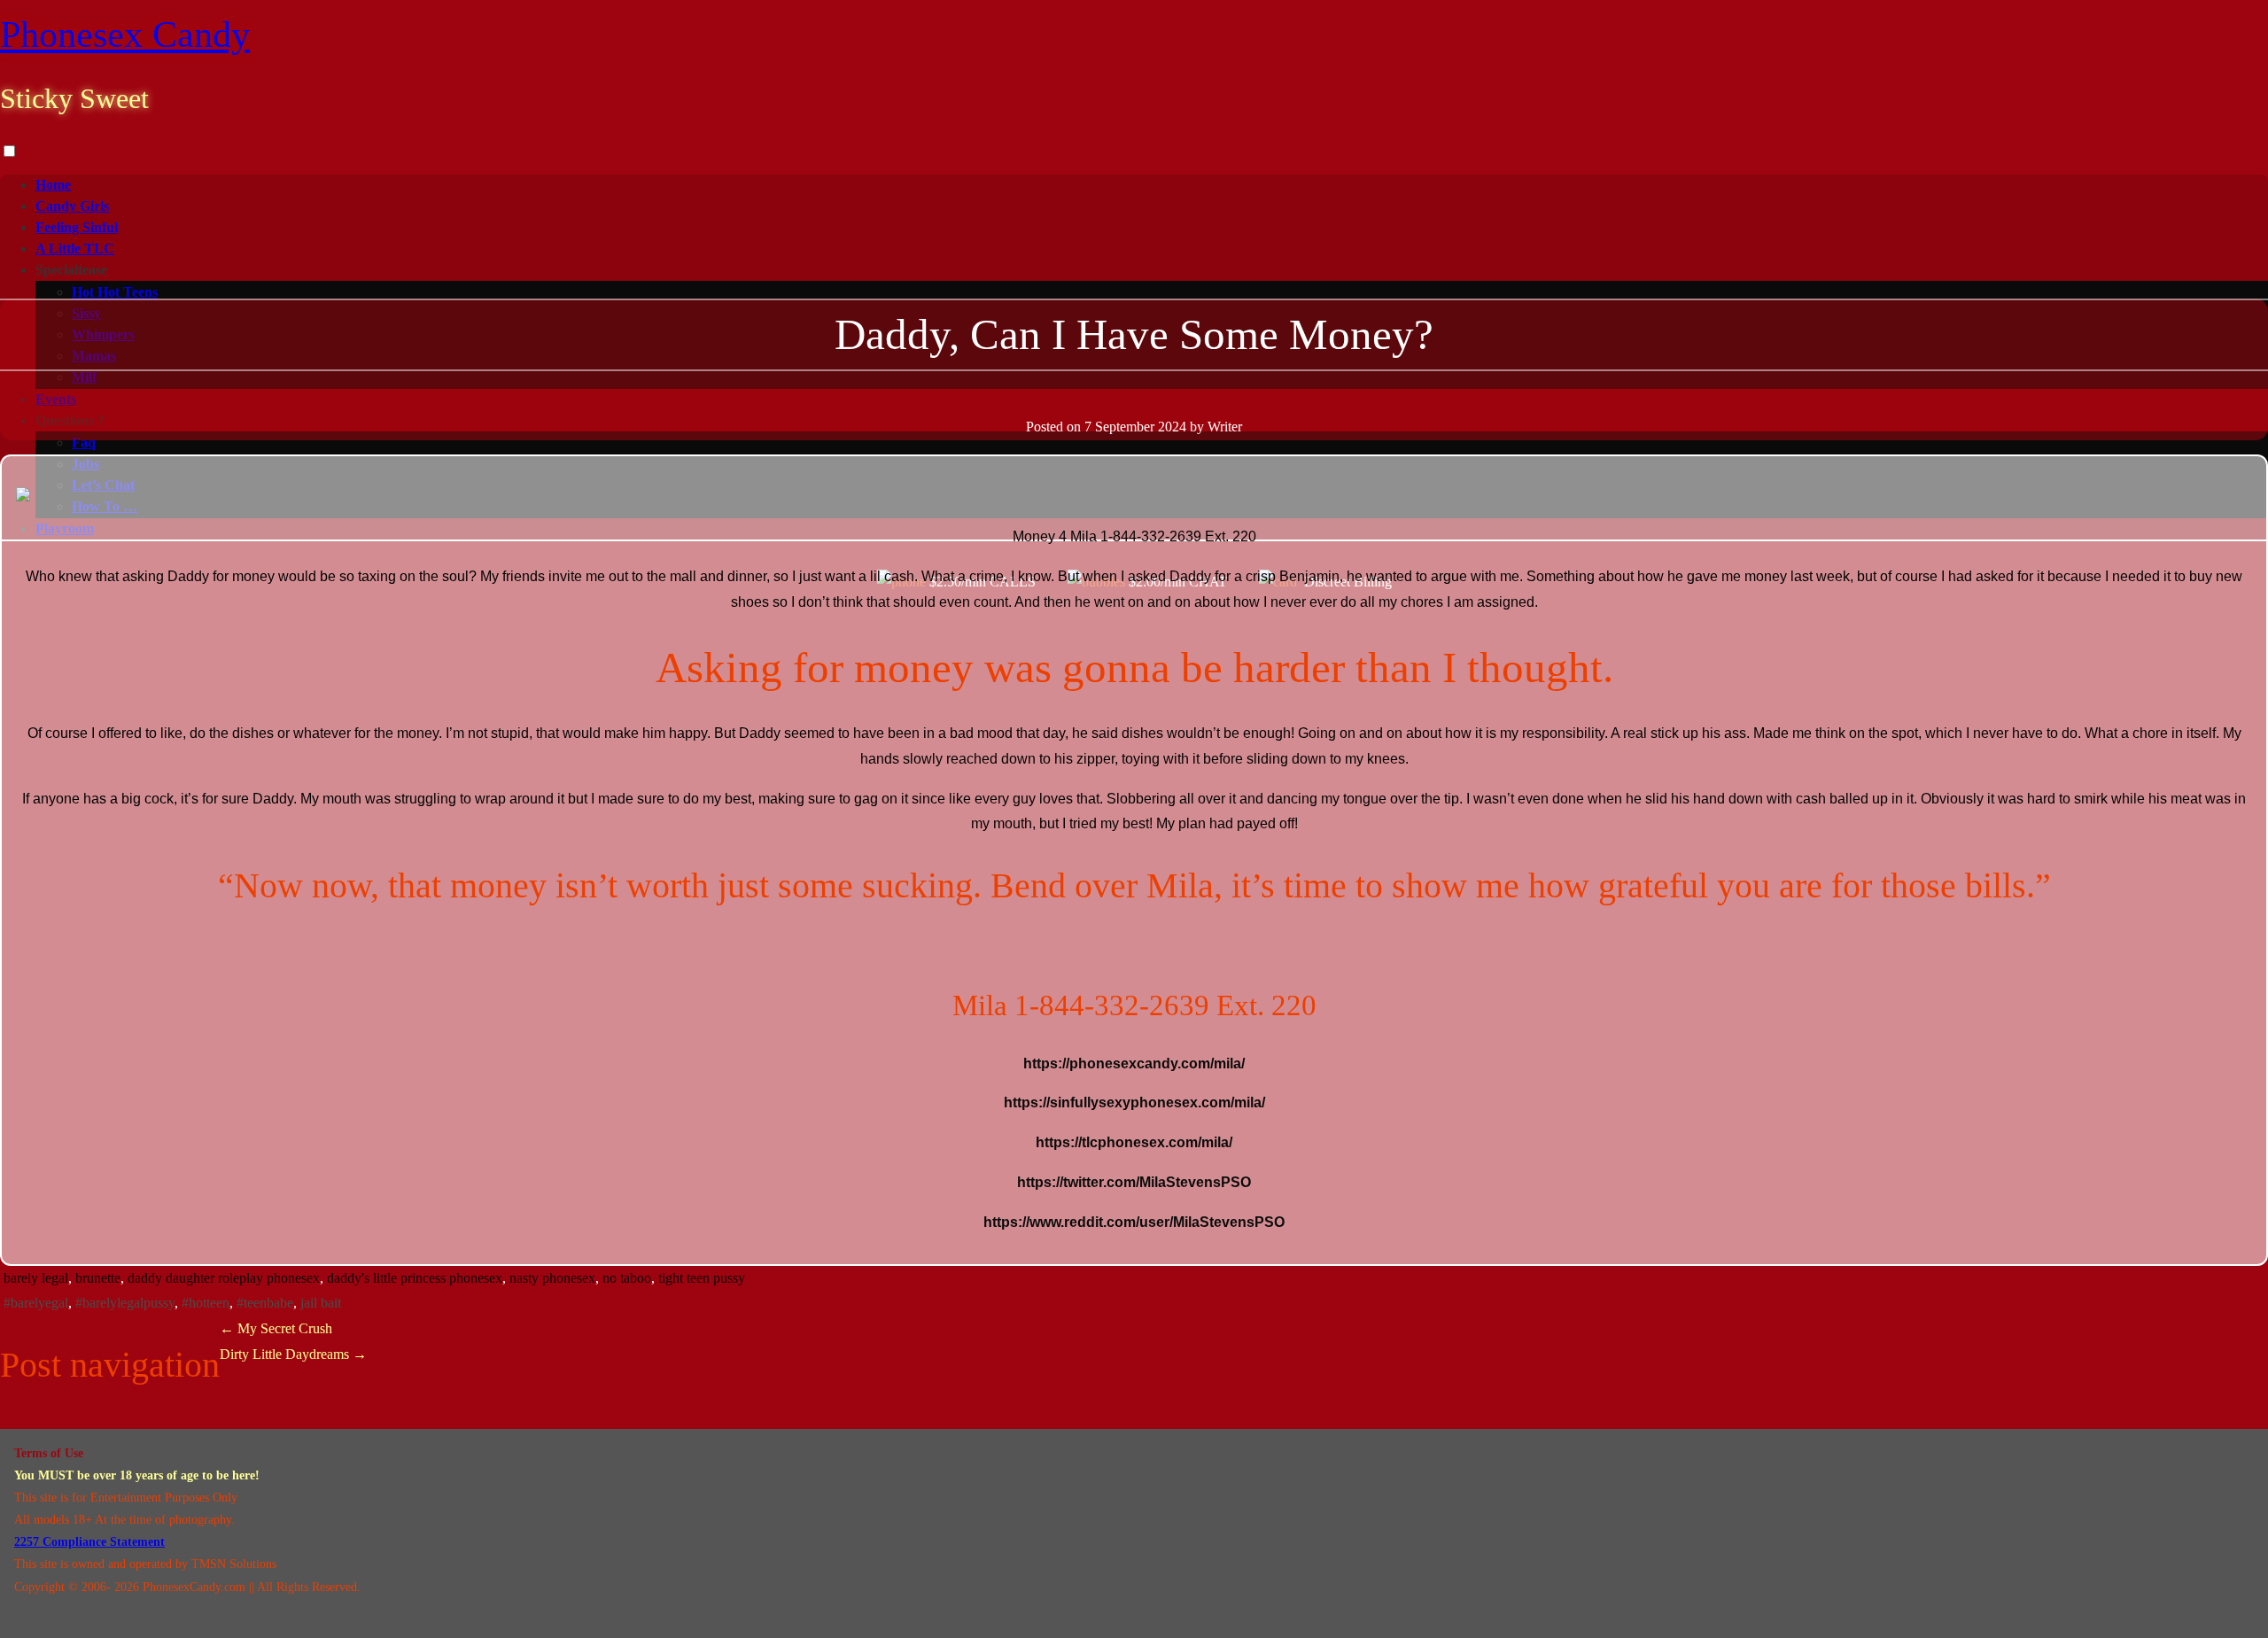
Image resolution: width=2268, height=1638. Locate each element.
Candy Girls (72, 206)
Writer (1225, 427)
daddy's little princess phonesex (415, 1278)
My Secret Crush (276, 1328)
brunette (98, 1278)
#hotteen (206, 1303)
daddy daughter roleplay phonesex (224, 1278)
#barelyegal (36, 1303)
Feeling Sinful (77, 227)
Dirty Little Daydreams (293, 1354)
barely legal (36, 1278)
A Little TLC (75, 248)
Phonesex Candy (125, 35)
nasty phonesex (552, 1278)
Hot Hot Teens (115, 292)
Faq (84, 442)
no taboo (627, 1278)
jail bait (321, 1303)
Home (53, 185)
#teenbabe (265, 1303)
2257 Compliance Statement (89, 1542)
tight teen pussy (702, 1278)
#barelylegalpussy (125, 1303)
